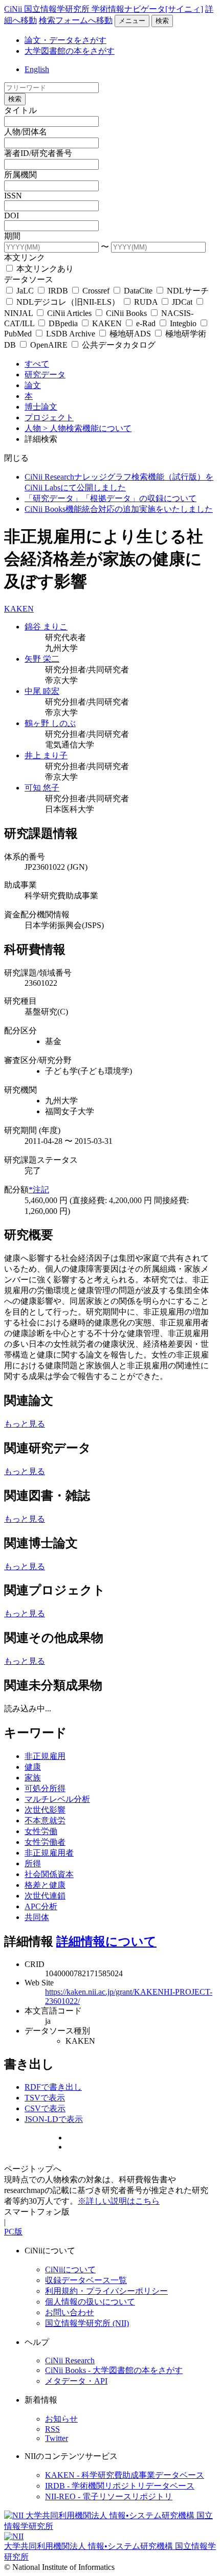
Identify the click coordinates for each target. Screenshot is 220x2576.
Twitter (57, 2438)
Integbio (183, 323)
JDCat (182, 302)
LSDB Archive (71, 334)
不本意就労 (45, 1821)
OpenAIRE (49, 345)
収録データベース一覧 (86, 2280)
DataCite (138, 291)
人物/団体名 (26, 132)
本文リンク (25, 257)
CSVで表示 (45, 2108)
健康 (33, 1767)
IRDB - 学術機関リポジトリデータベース (120, 2486)
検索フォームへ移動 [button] (76, 20)
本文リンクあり (44, 269)
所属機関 (20, 175)
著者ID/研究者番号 (38, 153)
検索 (162, 21)
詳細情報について (106, 1941)
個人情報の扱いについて (90, 2302)
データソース (29, 279)
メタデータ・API (76, 2381)
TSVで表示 (45, 2098)
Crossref (96, 291)
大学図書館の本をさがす (70, 51)
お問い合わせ (70, 2312)
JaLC (25, 291)
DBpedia (63, 323)
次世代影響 (45, 1810)
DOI (12, 216)
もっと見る (25, 1424)
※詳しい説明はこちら (119, 2201)
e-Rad (146, 323)
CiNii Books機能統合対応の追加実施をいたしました (119, 509)
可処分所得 (45, 1788)
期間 (12, 236)
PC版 (13, 2232)
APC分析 (41, 1906)
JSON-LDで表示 (54, 2119)
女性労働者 (45, 1842)
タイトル (20, 110)
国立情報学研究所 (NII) (87, 2323)
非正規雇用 (45, 1756)
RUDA (146, 302)
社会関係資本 (49, 1874)
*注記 (39, 1190)
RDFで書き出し (53, 2087)
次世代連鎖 (45, 1896)
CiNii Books (126, 313)
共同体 (37, 1917)
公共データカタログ (118, 345)
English (37, 69)
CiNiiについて (70, 2269)
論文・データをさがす (65, 40)
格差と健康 (45, 1885)
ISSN (13, 196)
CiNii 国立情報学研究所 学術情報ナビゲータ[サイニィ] (104, 9)
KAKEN (107, 323)
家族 (33, 1778)
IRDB (58, 291)
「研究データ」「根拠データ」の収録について (111, 498)
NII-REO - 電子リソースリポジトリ (109, 2496)
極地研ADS (130, 334)
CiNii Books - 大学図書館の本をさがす (114, 2370)
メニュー (132, 21)
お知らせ (61, 2419)
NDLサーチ (187, 291)
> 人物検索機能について (87, 428)
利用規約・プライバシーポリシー (106, 2291)
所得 (33, 1863)
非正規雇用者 (49, 1853)
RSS (52, 2429)
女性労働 (41, 1831)
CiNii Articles (69, 313)
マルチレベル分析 (57, 1799)
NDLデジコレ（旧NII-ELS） (68, 302)
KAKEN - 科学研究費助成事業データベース (125, 2475)
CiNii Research (70, 2360)
